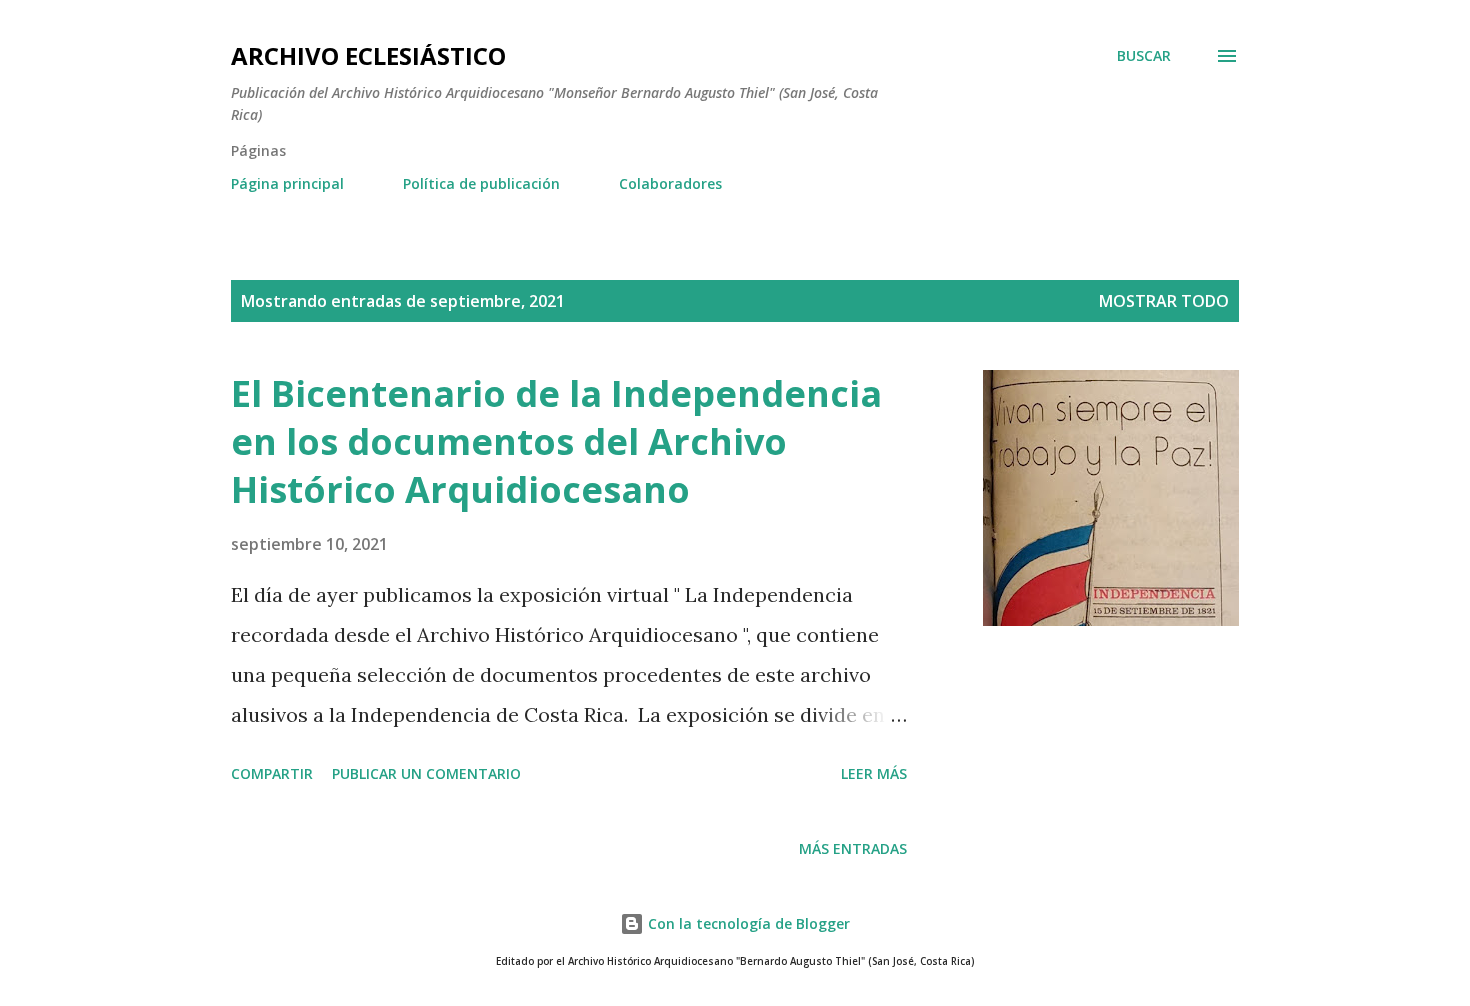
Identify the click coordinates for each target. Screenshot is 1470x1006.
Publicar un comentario (426, 773)
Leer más (874, 773)
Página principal (287, 183)
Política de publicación (481, 183)
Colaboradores (670, 183)
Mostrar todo (1164, 301)
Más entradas (853, 848)
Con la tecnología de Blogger (747, 923)
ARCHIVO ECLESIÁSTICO (368, 55)
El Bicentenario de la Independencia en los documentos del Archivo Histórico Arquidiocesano (556, 441)
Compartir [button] (272, 773)
